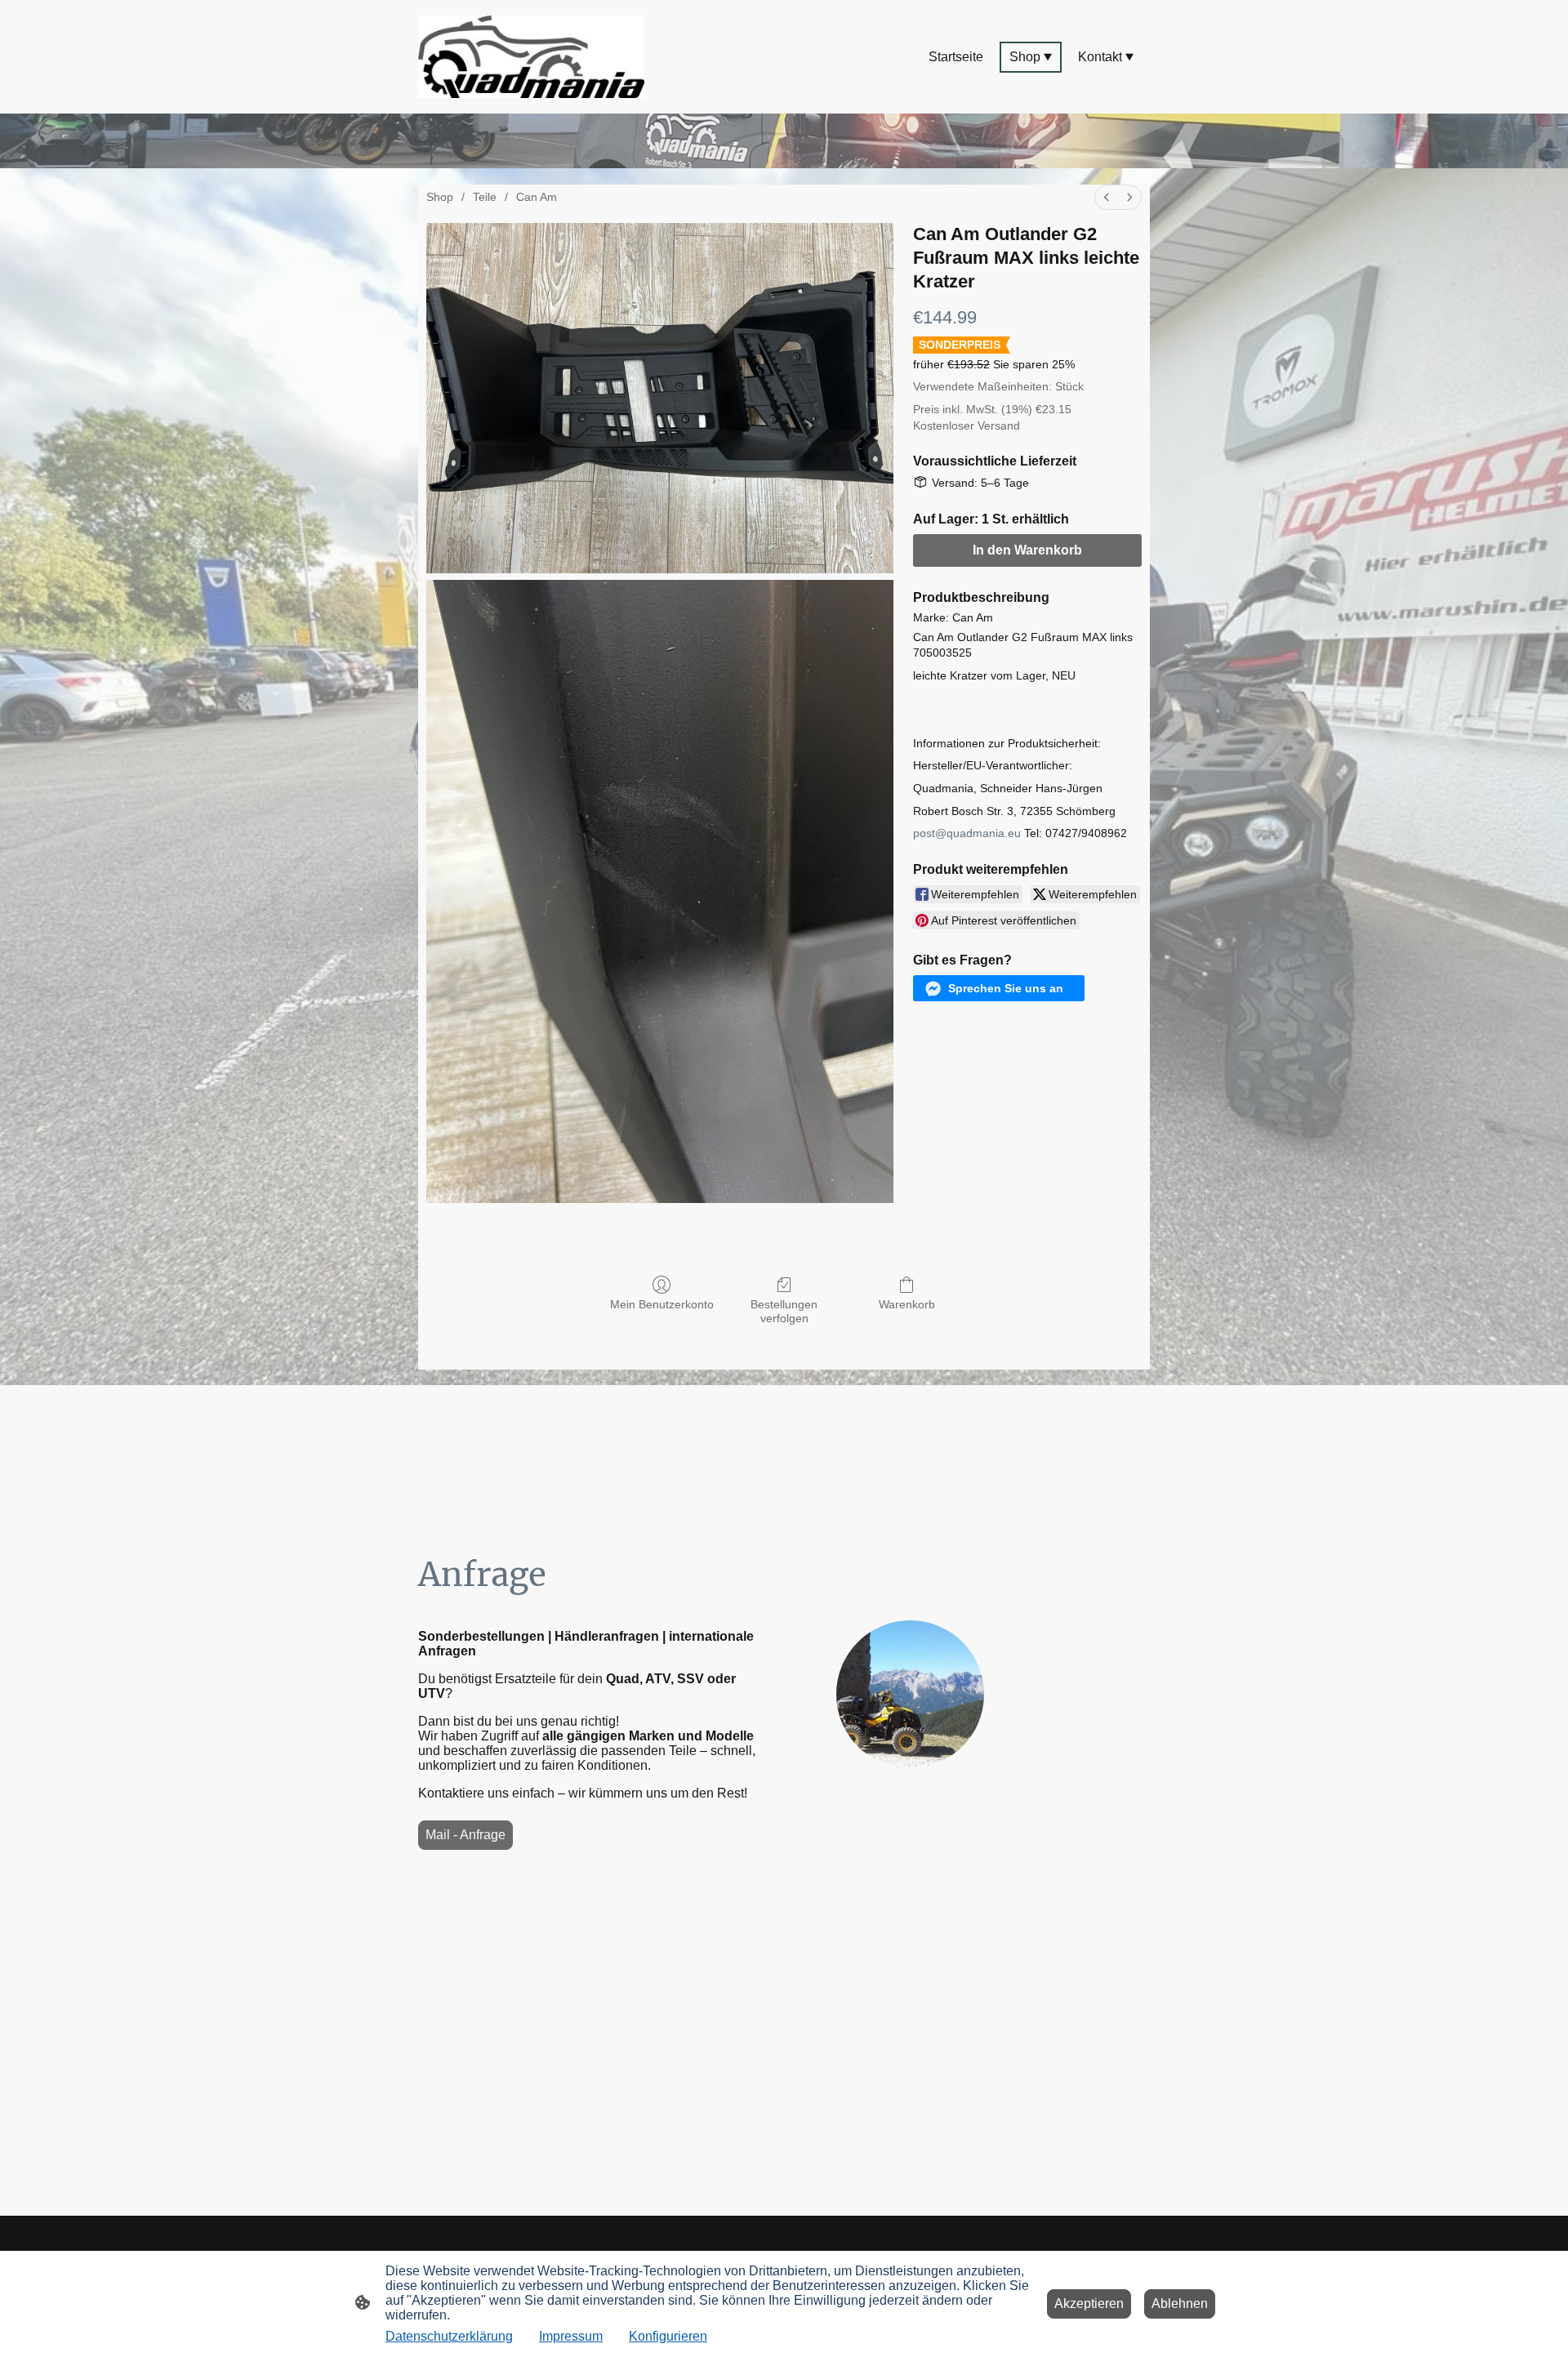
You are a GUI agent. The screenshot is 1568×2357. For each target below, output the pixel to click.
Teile (485, 197)
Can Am (537, 197)
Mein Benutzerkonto (662, 1304)
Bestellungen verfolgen (784, 1311)
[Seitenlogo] (531, 57)
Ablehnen (1180, 2304)
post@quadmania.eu (967, 833)
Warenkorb (907, 1304)
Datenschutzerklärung (449, 2336)
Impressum (571, 2336)
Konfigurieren (668, 2336)
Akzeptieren (1089, 2304)
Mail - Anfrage (465, 1835)
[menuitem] (1107, 197)
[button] (999, 988)
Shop (440, 197)
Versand (999, 426)
